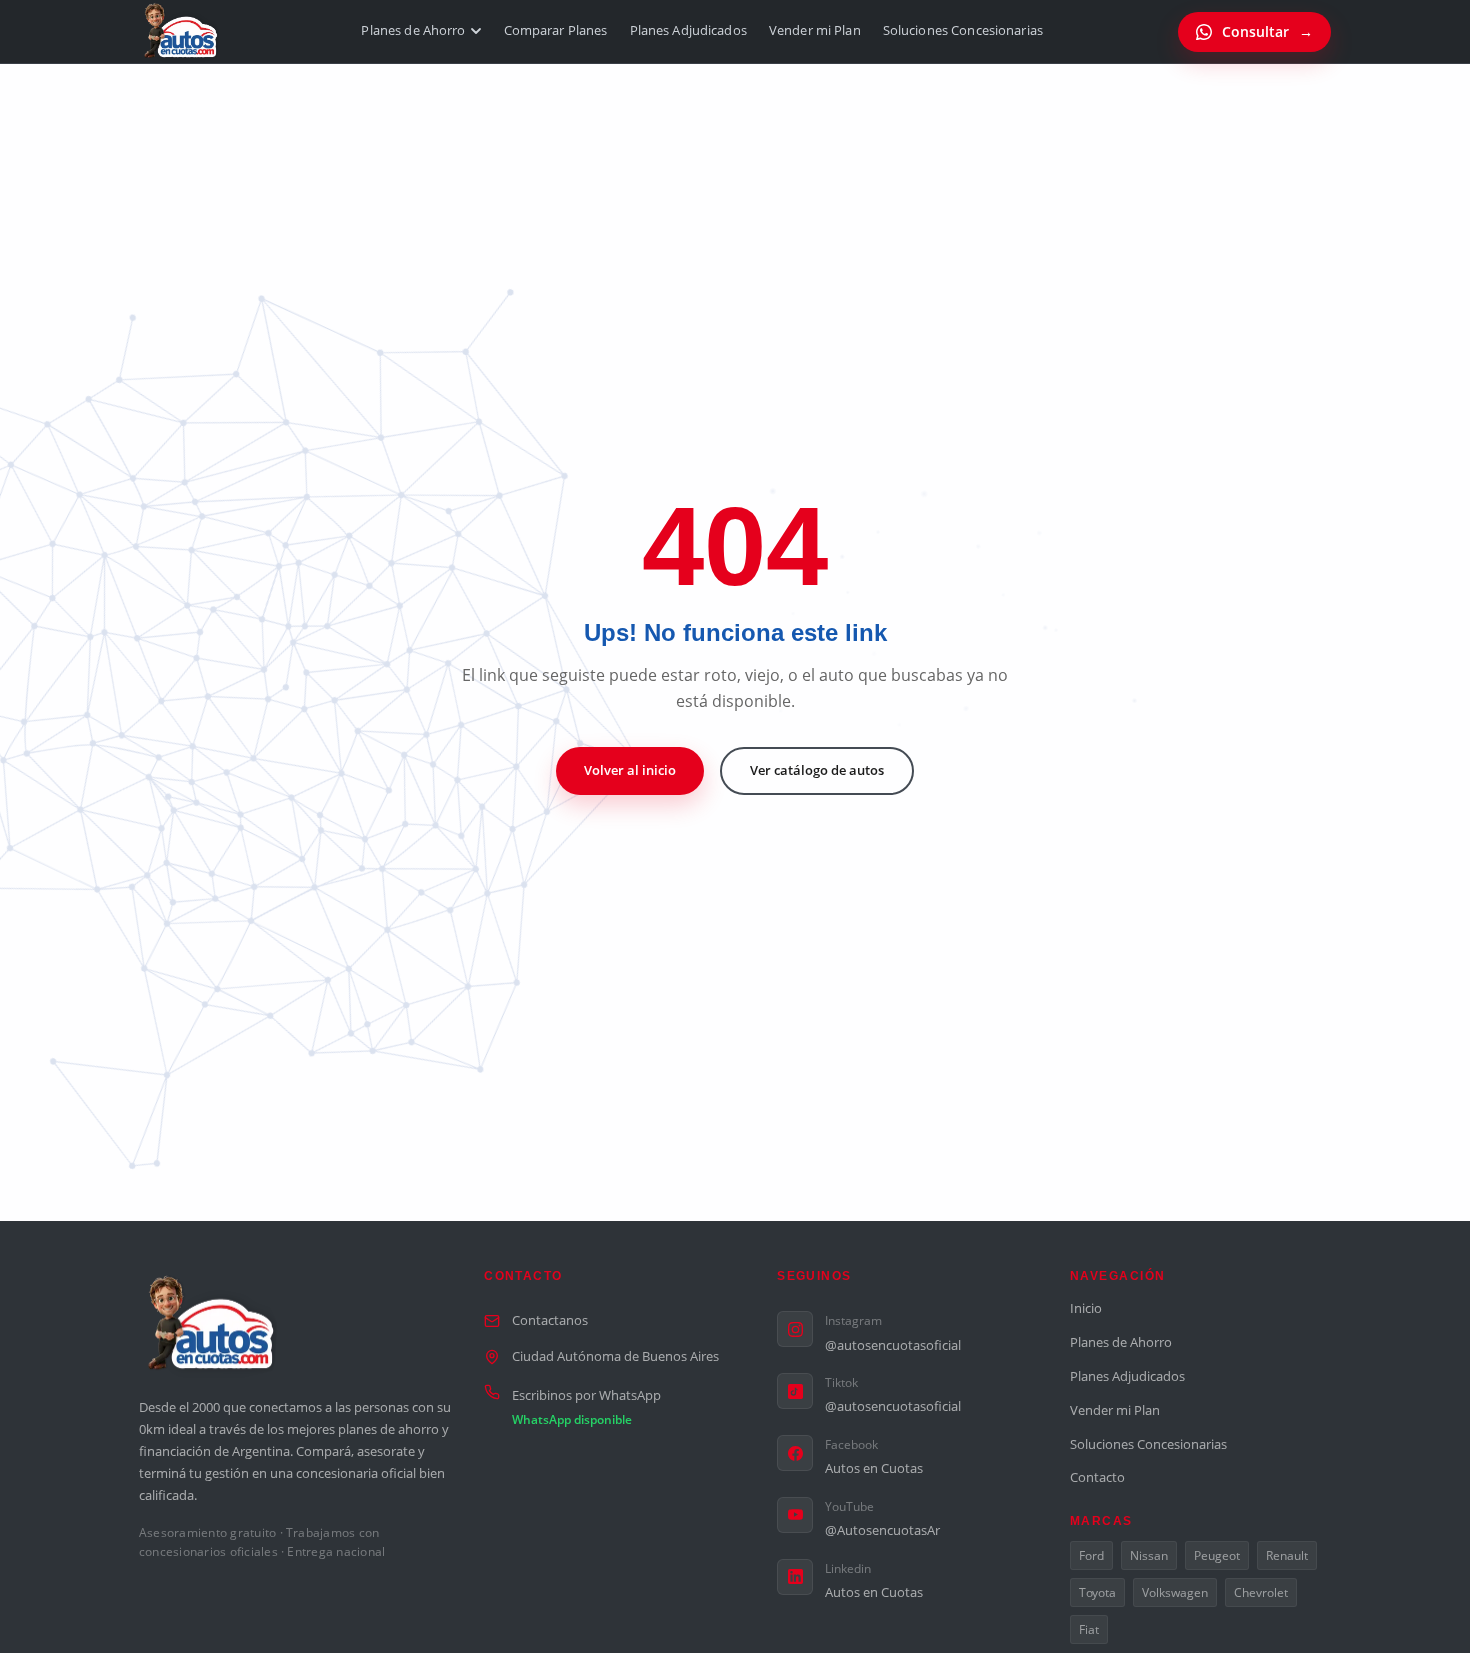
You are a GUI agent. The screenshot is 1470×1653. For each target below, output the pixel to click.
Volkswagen (1175, 1592)
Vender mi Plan (815, 30)
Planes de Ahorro (413, 30)
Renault (1287, 1555)
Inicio (1086, 1308)
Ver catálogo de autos (817, 770)
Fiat (1089, 1629)
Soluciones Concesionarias (963, 30)
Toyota (1097, 1592)
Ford (1091, 1555)
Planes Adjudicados (688, 30)
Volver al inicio (630, 770)
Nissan (1149, 1555)
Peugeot (1217, 1555)
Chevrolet (1261, 1592)
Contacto (1097, 1477)
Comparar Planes (556, 30)
